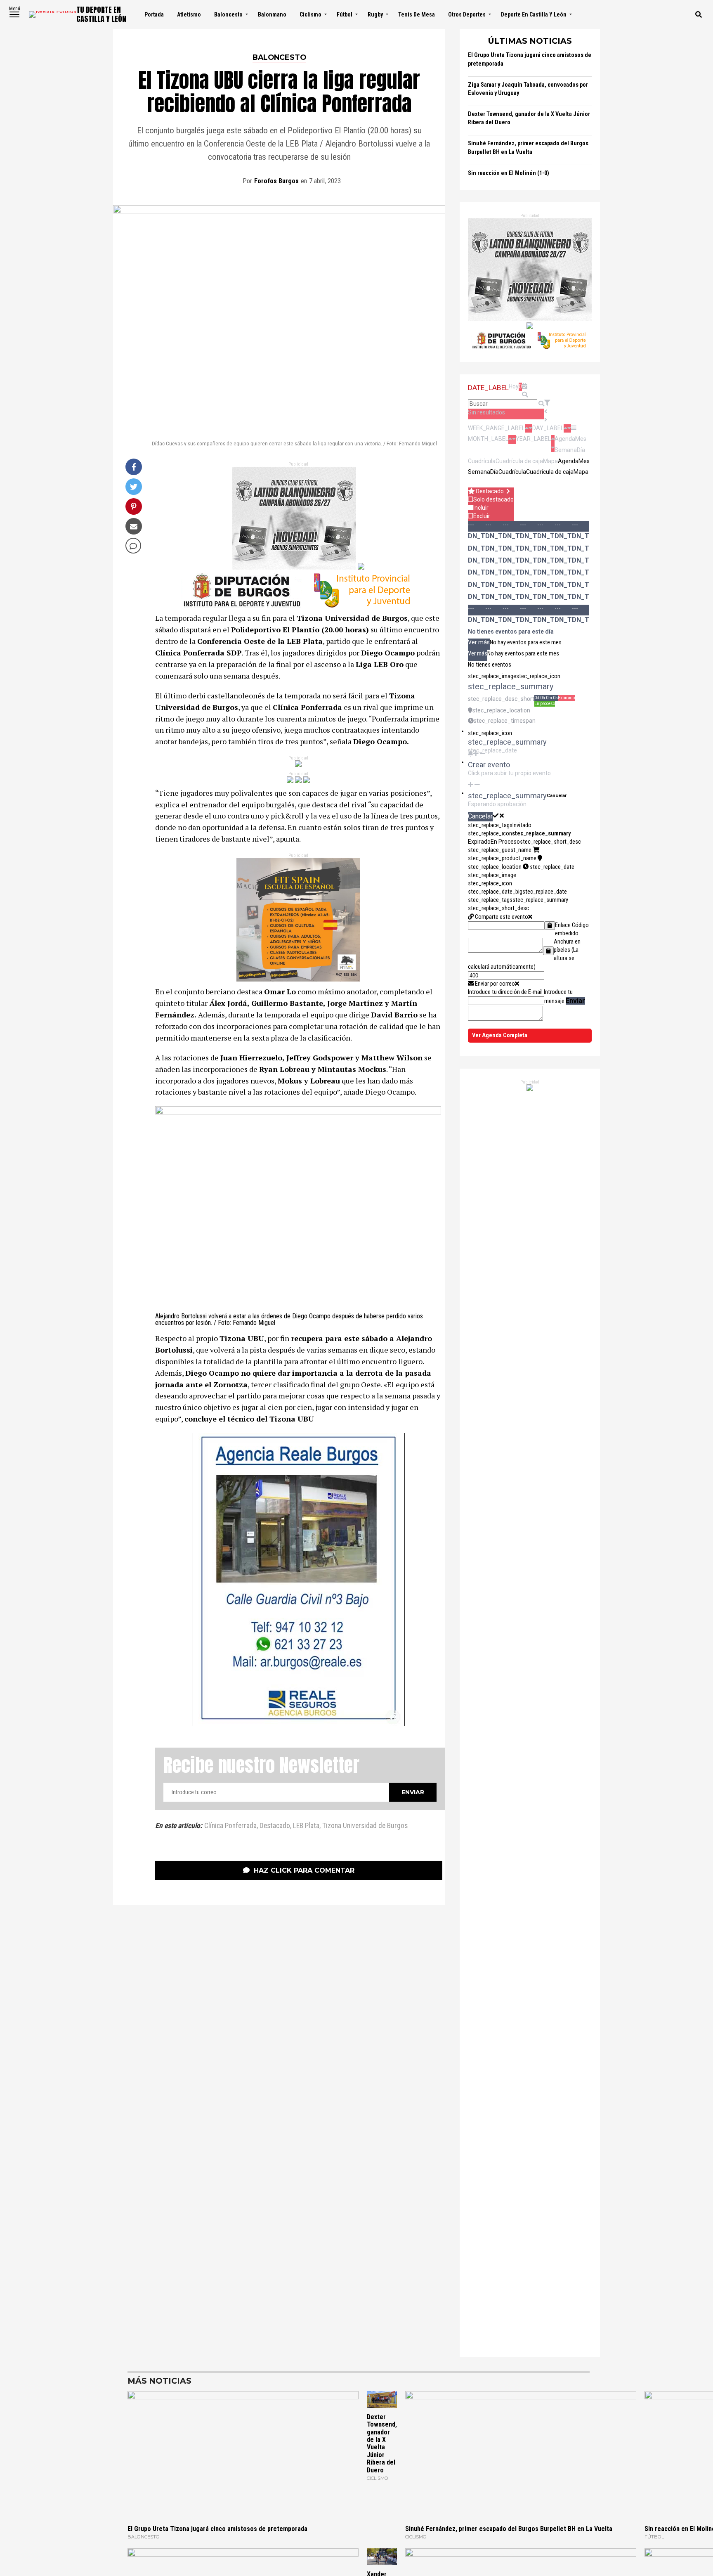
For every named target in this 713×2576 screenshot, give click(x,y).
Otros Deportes (467, 14)
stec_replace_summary (541, 834)
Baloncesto (228, 14)
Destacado (275, 1826)
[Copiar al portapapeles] (550, 926)
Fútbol (345, 14)
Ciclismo (310, 14)
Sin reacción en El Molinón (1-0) (509, 173)
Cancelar (557, 796)
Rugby (375, 14)
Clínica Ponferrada (230, 1826)
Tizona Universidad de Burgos (365, 1826)
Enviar (575, 1001)
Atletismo (189, 14)
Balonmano (272, 14)
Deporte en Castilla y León (534, 14)
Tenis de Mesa (417, 14)
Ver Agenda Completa (500, 1035)
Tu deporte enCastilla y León (101, 14)
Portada (154, 14)
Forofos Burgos (276, 181)
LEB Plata (306, 1826)
